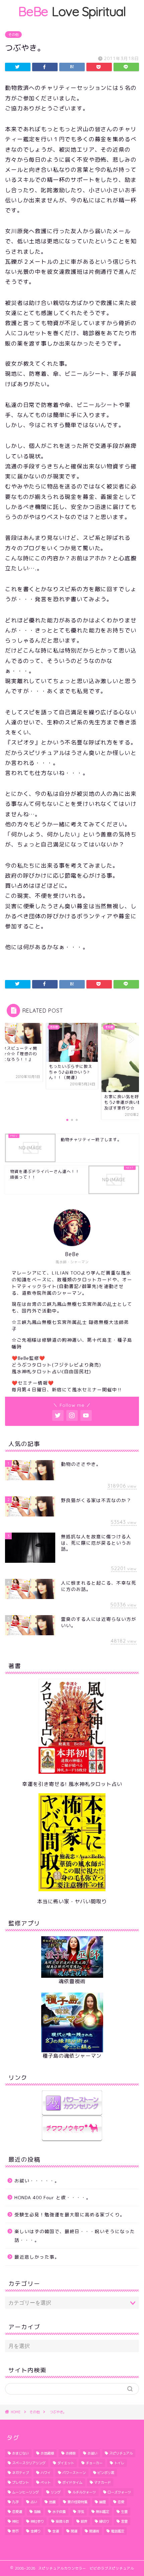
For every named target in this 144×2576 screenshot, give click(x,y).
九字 (15, 2502)
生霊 (124, 2512)
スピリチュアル (121, 2453)
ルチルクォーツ (84, 2492)
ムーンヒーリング (25, 2492)
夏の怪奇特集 (77, 2502)
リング (56, 2492)
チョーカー (94, 2463)
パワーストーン (74, 2473)
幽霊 (102, 2502)
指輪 (37, 2512)
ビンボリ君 (106, 2473)
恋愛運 (17, 2512)
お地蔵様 (47, 2453)
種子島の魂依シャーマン (72, 2056)
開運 (74, 2531)
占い (34, 2502)
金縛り (35, 2531)
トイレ (119, 2463)
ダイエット (66, 2463)
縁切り (104, 2521)
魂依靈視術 (72, 1981)
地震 (52, 2502)
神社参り (37, 2521)
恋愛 (121, 2502)
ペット (46, 2482)
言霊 (124, 2521)
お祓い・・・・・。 (37, 2181)
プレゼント (20, 2482)
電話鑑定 (118, 2531)
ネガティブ (20, 2473)
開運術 (94, 2531)
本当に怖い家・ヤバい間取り (72, 1901)
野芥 (15, 2531)
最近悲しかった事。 (37, 2257)
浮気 (81, 2512)
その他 (13, 35)
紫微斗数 (62, 2521)
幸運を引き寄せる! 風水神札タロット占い (72, 1784)
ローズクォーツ (119, 2492)
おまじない (20, 2453)
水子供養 (59, 2512)
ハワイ (46, 2473)
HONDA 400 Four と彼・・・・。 (53, 2197)
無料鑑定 (102, 2512)
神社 (15, 2521)
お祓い (92, 2453)
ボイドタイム (72, 2482)
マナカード (102, 2482)
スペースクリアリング (29, 2463)
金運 (56, 2531)
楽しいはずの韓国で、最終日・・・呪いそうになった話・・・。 (75, 2236)
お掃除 (71, 2453)
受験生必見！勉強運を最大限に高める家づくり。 (70, 2214)
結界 (84, 2521)
